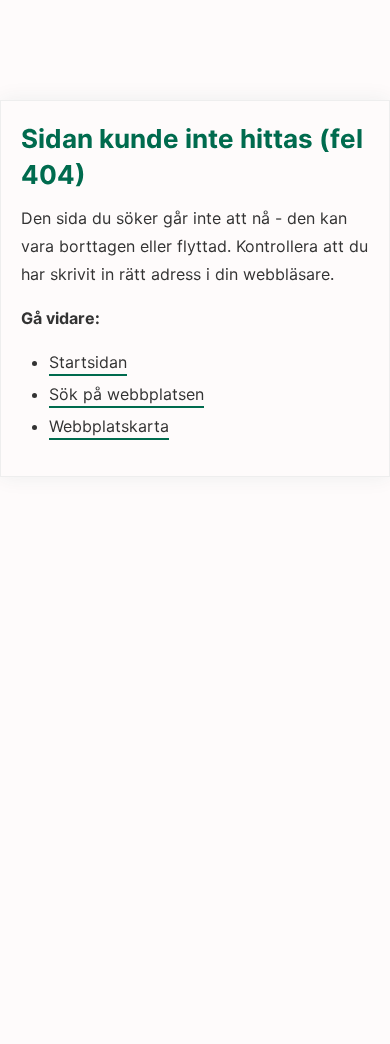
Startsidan (88, 362)
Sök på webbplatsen (126, 394)
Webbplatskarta (109, 426)
